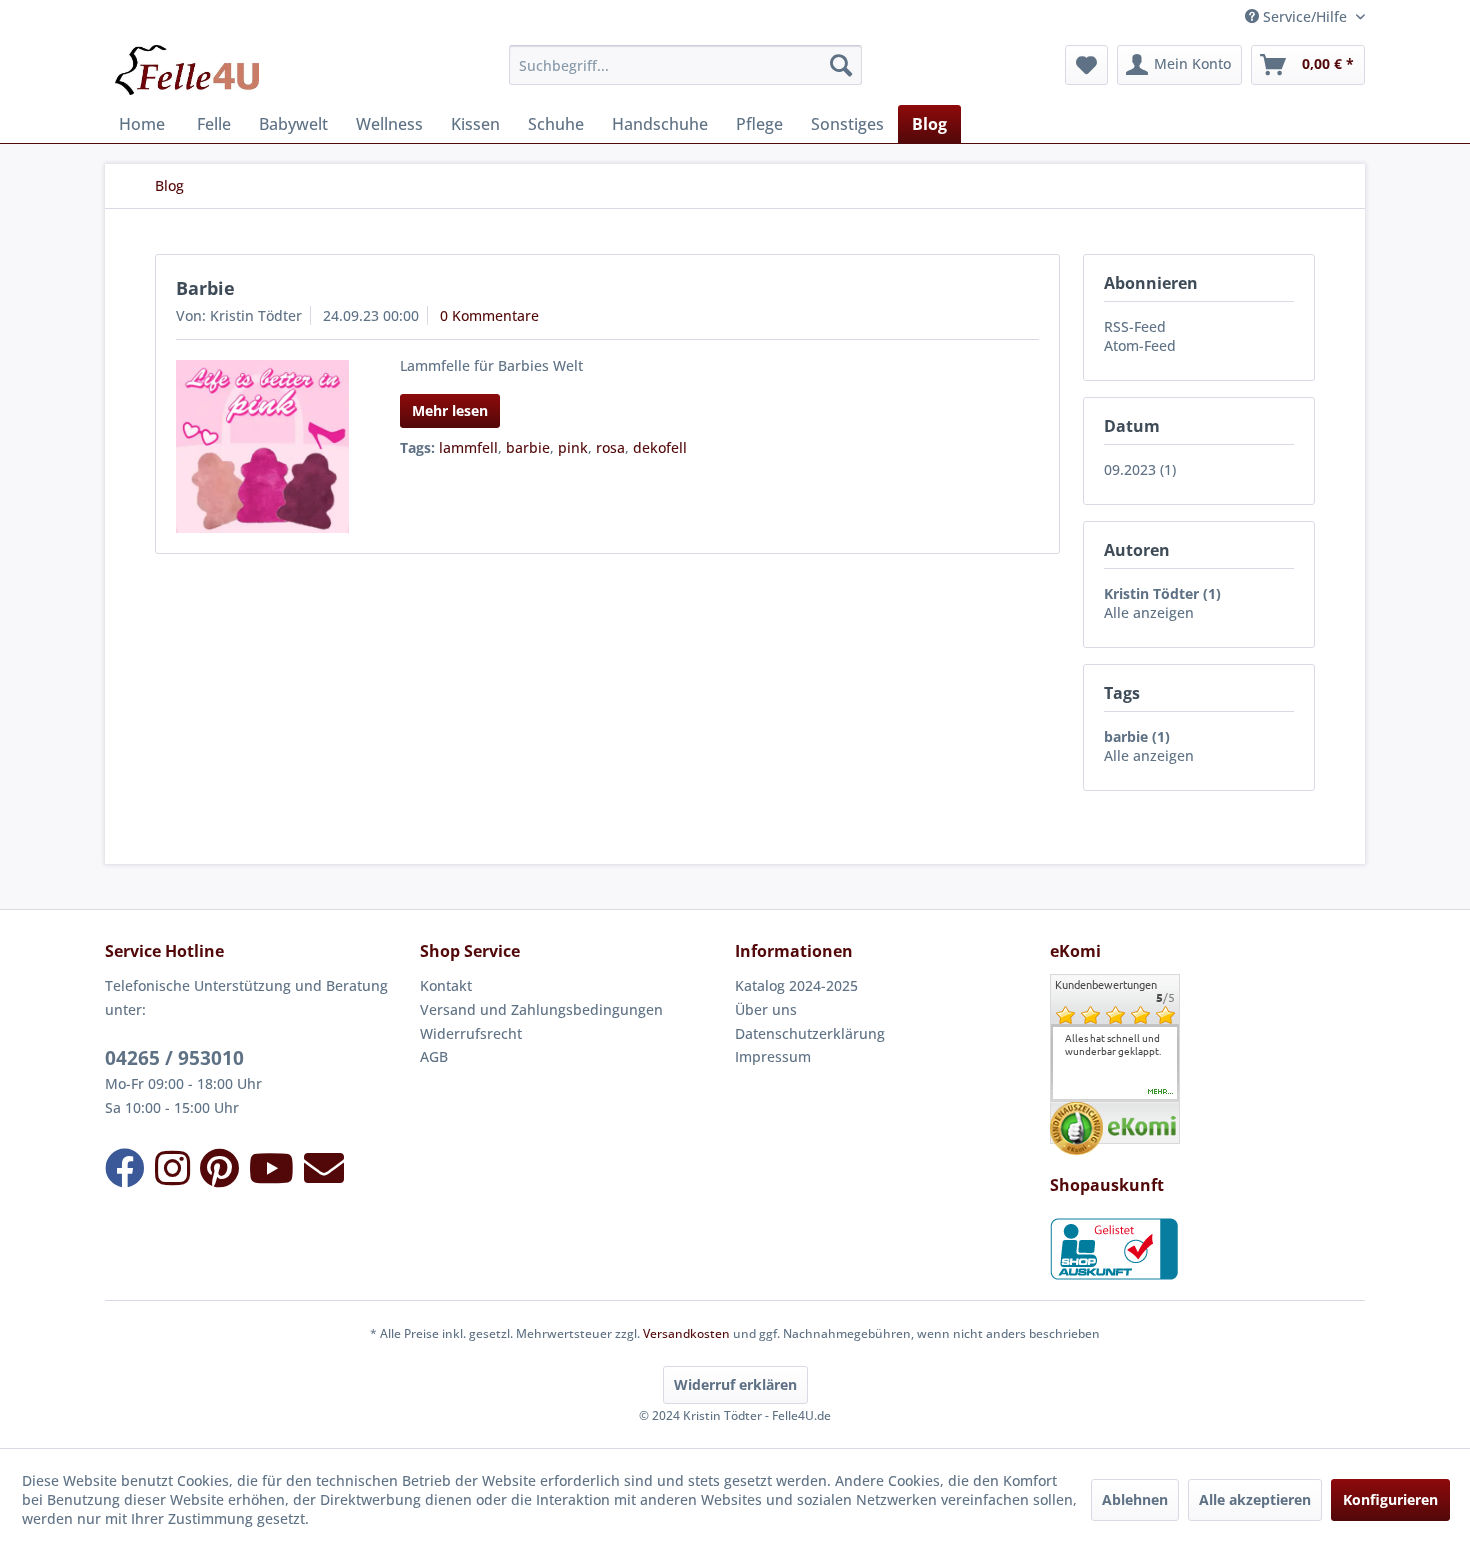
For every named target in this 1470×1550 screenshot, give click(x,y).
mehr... (1161, 1092)
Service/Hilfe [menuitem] (1305, 16)
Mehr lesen (450, 410)
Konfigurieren (1390, 1499)
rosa (610, 447)
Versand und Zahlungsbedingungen (541, 1009)
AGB (434, 1056)
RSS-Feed (1135, 326)
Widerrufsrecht (471, 1033)
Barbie (205, 288)
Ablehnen (1135, 1499)
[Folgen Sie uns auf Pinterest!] (219, 1167)
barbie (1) (1137, 736)
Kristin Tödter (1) (1162, 593)
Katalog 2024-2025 (796, 985)
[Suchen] (841, 65)
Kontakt (446, 985)
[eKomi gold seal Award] (1076, 1128)
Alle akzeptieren (1255, 1499)
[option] (1115, 1045)
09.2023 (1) (1140, 469)
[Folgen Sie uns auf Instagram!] (172, 1167)
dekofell (660, 447)
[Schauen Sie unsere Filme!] (271, 1167)
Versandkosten (686, 1333)
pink (573, 447)
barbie (528, 447)
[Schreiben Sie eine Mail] (324, 1167)
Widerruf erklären (735, 1384)
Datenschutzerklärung (810, 1033)
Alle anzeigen (1149, 612)
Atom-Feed (1140, 345)
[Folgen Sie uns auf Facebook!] (125, 1167)
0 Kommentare (489, 315)
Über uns (766, 1009)
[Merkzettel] (1086, 65)
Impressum (773, 1056)
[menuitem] (685, 65)
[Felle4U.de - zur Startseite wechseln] (187, 70)
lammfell (468, 447)
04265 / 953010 (174, 1058)
